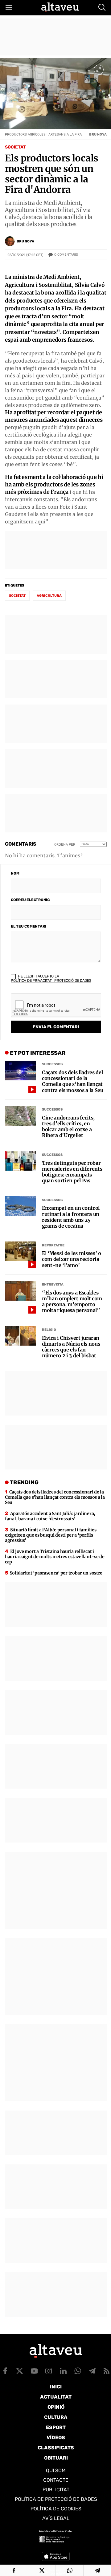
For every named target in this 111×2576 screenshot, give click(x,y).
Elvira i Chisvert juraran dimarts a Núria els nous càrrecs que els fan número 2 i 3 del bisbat (71, 1347)
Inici (56, 2387)
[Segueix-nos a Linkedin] (63, 2371)
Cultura (56, 2417)
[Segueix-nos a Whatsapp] (78, 2371)
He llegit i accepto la (51, 978)
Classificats (56, 2448)
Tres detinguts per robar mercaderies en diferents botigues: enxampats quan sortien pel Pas (72, 1172)
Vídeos (56, 2438)
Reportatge (53, 1245)
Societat (15, 147)
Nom (15, 873)
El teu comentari (28, 926)
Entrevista (53, 1284)
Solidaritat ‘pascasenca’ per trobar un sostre (56, 1573)
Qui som (56, 2470)
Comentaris (66, 255)
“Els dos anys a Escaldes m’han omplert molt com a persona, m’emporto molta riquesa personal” (72, 1302)
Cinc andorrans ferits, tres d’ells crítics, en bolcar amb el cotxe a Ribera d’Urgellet (68, 1127)
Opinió (56, 2407)
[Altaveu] (60, 7)
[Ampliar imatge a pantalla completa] (99, 70)
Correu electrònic (30, 900)
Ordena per (65, 845)
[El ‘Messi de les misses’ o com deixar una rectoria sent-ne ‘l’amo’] (20, 1251)
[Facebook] (14, 2570)
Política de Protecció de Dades (56, 2499)
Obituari (56, 2458)
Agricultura (49, 596)
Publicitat (56, 2490)
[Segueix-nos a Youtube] (34, 2371)
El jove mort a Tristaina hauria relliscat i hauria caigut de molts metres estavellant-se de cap (55, 1557)
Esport (56, 2427)
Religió (49, 1330)
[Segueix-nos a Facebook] (5, 2371)
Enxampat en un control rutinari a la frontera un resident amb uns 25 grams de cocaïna (71, 1217)
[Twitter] (42, 2570)
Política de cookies (56, 2509)
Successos (52, 1064)
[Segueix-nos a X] (20, 2371)
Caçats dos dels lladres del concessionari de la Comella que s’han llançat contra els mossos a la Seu (73, 1081)
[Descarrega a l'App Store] (56, 2556)
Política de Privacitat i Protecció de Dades (51, 981)
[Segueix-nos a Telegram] (92, 2371)
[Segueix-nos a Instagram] (49, 2371)
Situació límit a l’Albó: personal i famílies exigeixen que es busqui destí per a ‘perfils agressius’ (51, 1535)
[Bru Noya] (10, 241)
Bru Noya (25, 241)
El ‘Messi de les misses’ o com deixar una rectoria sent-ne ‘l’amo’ (72, 1259)
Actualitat (56, 2397)
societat (17, 596)
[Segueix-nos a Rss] (107, 2371)
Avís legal (56, 2518)
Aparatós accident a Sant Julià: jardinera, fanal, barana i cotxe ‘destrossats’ (50, 1516)
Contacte (56, 2480)
